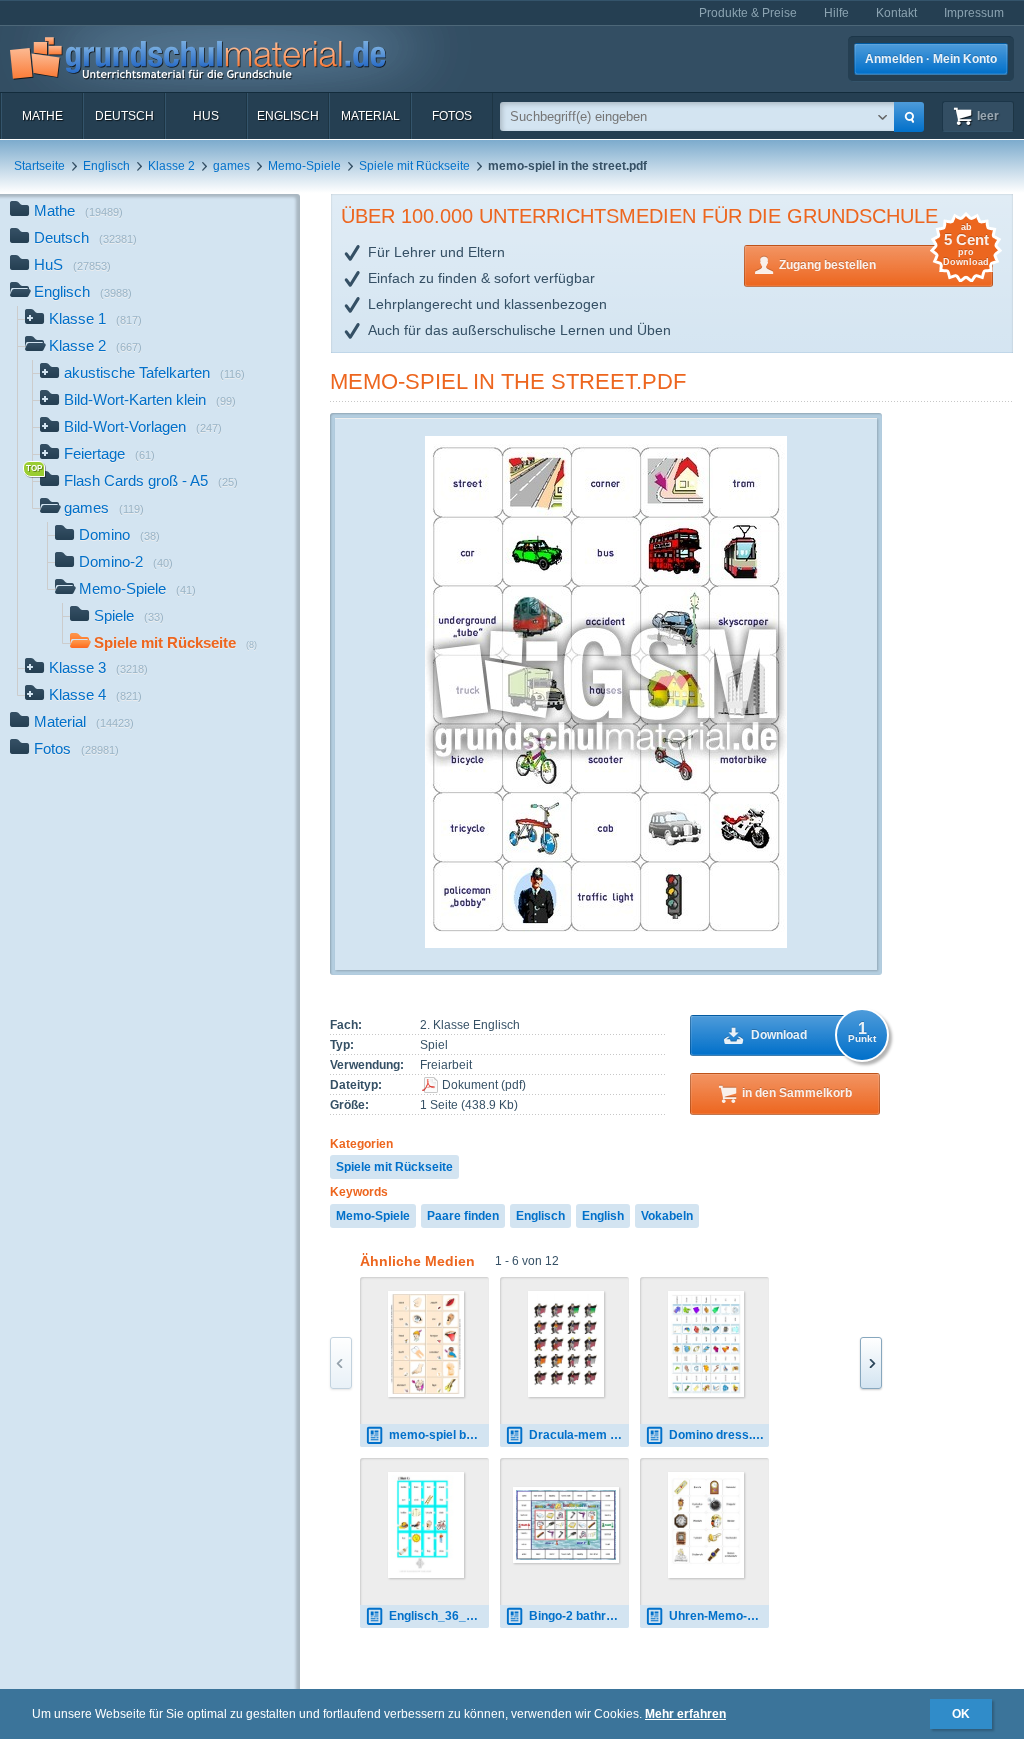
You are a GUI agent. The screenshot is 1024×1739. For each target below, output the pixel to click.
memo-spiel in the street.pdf (508, 381)
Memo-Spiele (304, 166)
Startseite (39, 166)
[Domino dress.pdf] (706, 1344)
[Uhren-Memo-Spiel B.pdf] (706, 1525)
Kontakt (896, 13)
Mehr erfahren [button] (685, 1714)
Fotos (452, 116)
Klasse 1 (95, 318)
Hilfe (836, 13)
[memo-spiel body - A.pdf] (426, 1344)
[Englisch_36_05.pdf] (426, 1525)
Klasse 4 (95, 694)
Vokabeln (667, 1216)
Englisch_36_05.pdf (439, 1616)
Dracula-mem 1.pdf (579, 1435)
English (603, 1216)
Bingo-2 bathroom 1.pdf (579, 1616)
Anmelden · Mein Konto (931, 59)
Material (370, 116)
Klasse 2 (171, 166)
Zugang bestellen (884, 258)
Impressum (974, 13)
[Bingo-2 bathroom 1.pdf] (566, 1525)
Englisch (288, 116)
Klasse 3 (98, 667)
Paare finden (463, 1216)
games (231, 166)
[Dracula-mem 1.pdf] (566, 1344)
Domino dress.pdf (719, 1435)
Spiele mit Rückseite (414, 166)
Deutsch (124, 116)
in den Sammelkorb (797, 1093)
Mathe (42, 116)
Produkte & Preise (748, 13)
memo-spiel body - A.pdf (439, 1435)
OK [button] (961, 1714)
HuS (206, 116)
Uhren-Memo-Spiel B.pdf (719, 1616)
